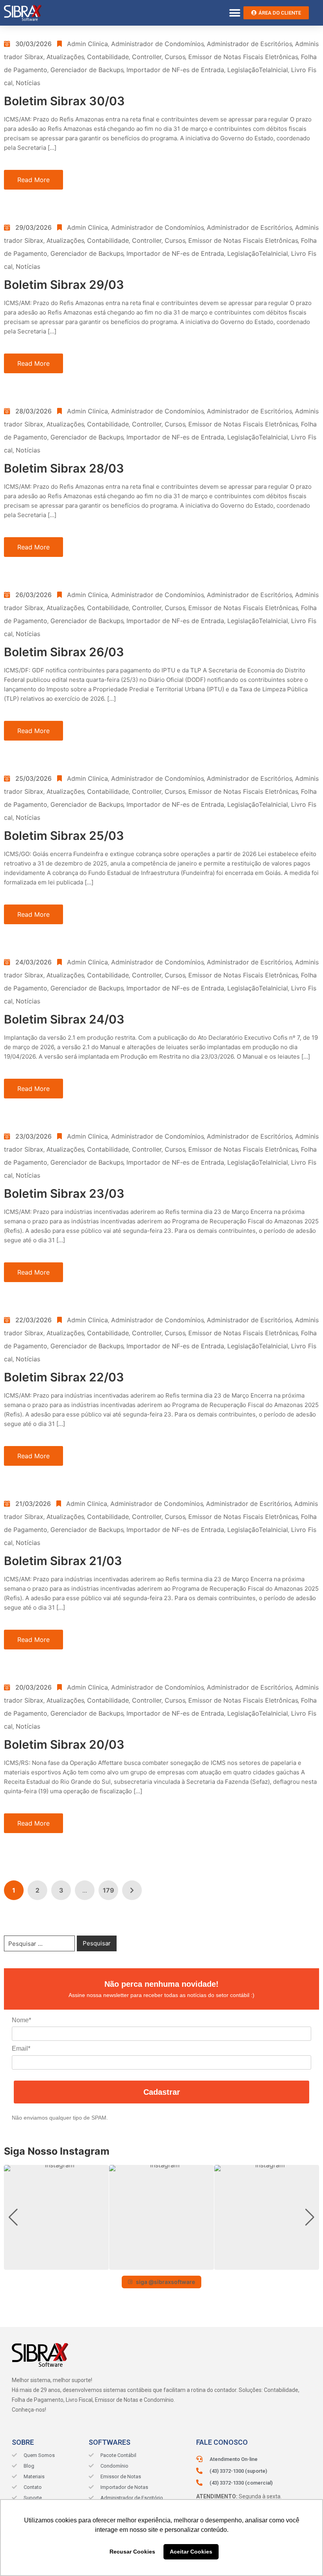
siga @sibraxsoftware (165, 2282)
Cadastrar (162, 2092)
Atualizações (65, 57)
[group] (56, 2217)
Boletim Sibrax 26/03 (64, 652)
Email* (21, 2048)
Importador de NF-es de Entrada (175, 70)
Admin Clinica (87, 44)
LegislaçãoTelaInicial (258, 70)
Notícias (28, 83)
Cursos (175, 57)
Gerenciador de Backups (87, 70)
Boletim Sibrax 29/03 (64, 285)
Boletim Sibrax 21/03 (63, 1561)
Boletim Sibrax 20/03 (64, 1744)
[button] (235, 13)
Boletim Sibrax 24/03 (64, 1019)
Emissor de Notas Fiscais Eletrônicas (243, 57)
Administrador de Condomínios (157, 44)
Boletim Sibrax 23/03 (64, 1193)
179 (109, 1890)
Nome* (21, 2020)
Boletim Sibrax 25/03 (64, 836)
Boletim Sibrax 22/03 (64, 1377)
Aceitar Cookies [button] (191, 2552)
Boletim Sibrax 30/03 (64, 101)
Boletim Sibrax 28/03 (64, 468)
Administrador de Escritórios (249, 44)
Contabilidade (108, 57)
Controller (147, 57)
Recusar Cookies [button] (132, 2552)
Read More (33, 180)
